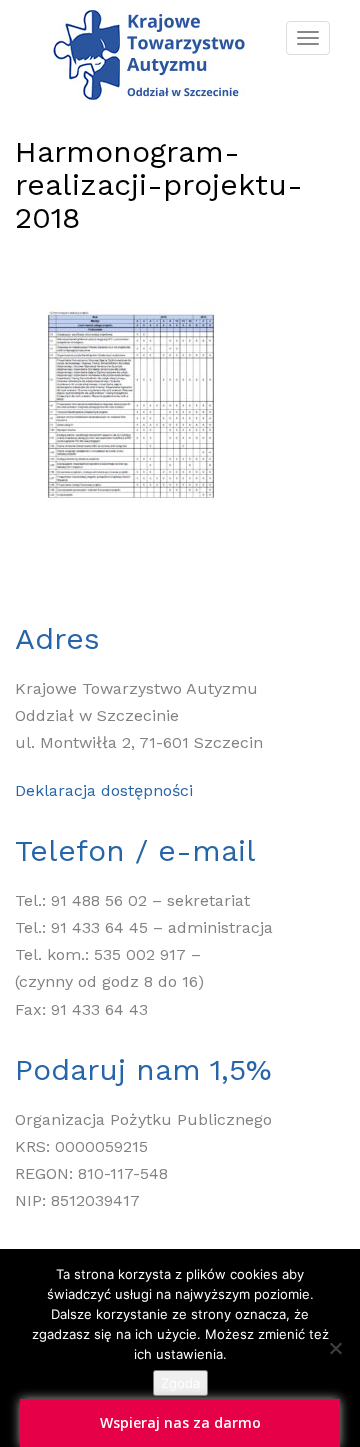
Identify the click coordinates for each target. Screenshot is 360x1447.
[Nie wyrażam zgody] (335, 1348)
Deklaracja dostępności (104, 790)
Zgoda (180, 1383)
